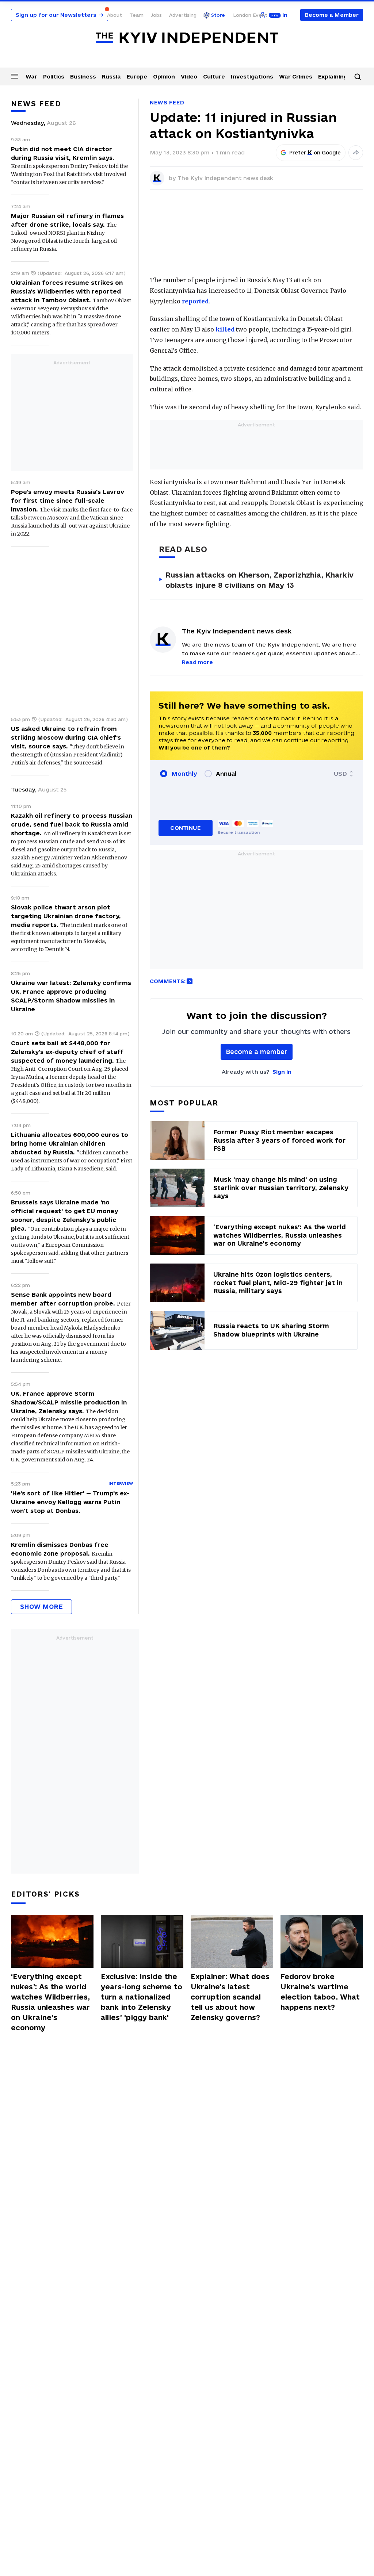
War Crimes (296, 76)
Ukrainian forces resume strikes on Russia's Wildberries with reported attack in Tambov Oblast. (67, 291)
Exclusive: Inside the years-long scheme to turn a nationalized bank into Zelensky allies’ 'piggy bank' (142, 1997)
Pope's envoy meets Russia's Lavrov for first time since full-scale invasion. (68, 501)
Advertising (183, 15)
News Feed (167, 102)
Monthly (184, 774)
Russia (111, 76)
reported (195, 301)
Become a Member (332, 15)
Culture (214, 76)
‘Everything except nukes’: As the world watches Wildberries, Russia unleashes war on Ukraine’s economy (50, 2002)
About (115, 15)
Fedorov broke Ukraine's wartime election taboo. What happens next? (320, 1992)
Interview (121, 1483)
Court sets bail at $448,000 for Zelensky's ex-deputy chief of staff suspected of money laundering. (67, 1052)
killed (225, 329)
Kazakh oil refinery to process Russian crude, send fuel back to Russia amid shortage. (72, 824)
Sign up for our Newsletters (60, 15)
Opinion (164, 76)
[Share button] (356, 153)
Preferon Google (315, 153)
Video (189, 76)
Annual (226, 774)
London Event (250, 15)
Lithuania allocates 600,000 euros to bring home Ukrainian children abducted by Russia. (70, 1143)
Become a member (257, 1052)
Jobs (156, 15)
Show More (41, 1607)
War (31, 76)
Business (83, 76)
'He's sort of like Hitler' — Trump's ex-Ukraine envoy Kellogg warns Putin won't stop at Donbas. (70, 1502)
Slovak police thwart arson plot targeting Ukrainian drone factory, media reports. (66, 916)
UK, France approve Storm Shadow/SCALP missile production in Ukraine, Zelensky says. (69, 1402)
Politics (54, 76)
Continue (185, 828)
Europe (137, 76)
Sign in (282, 1072)
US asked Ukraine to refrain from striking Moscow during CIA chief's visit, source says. (66, 737)
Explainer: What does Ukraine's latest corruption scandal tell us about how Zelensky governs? (230, 1997)
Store (218, 15)
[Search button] (358, 77)
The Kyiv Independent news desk (225, 178)
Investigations (252, 76)
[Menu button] (15, 76)
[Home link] (187, 38)
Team (136, 15)
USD (340, 774)
